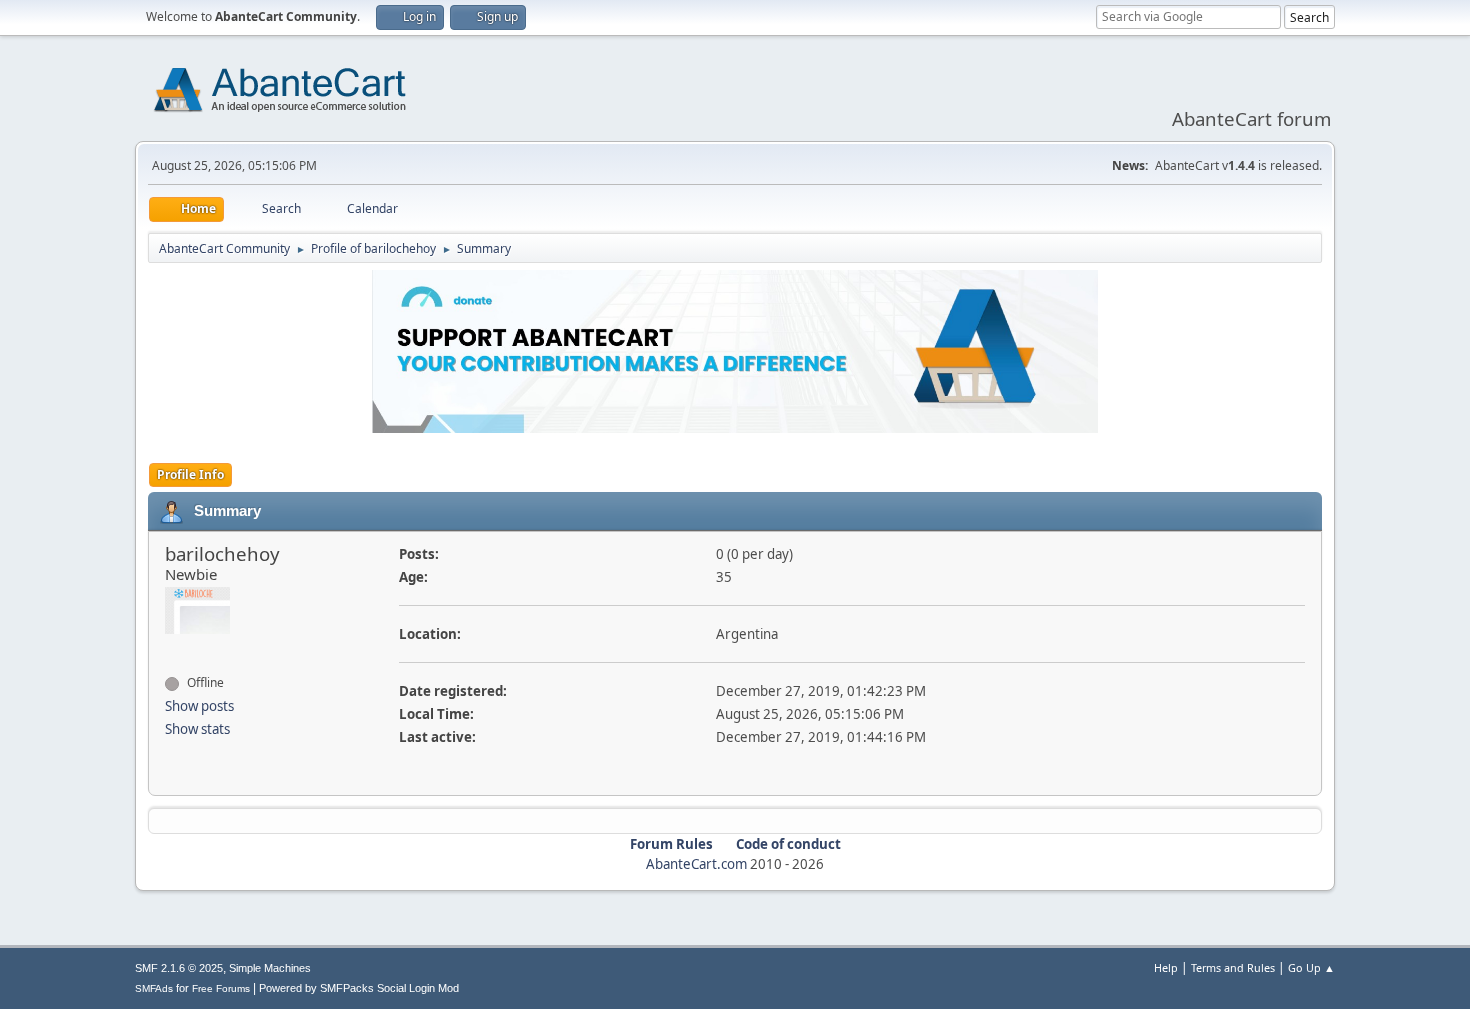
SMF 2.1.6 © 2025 (179, 968)
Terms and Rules (1233, 967)
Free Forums (221, 988)
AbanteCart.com (696, 864)
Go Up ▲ (1311, 967)
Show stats (197, 729)
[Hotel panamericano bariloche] (173, 647)
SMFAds (154, 988)
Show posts (199, 706)
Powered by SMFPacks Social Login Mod (359, 988)
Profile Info (190, 474)
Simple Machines (270, 968)
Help (1166, 967)
